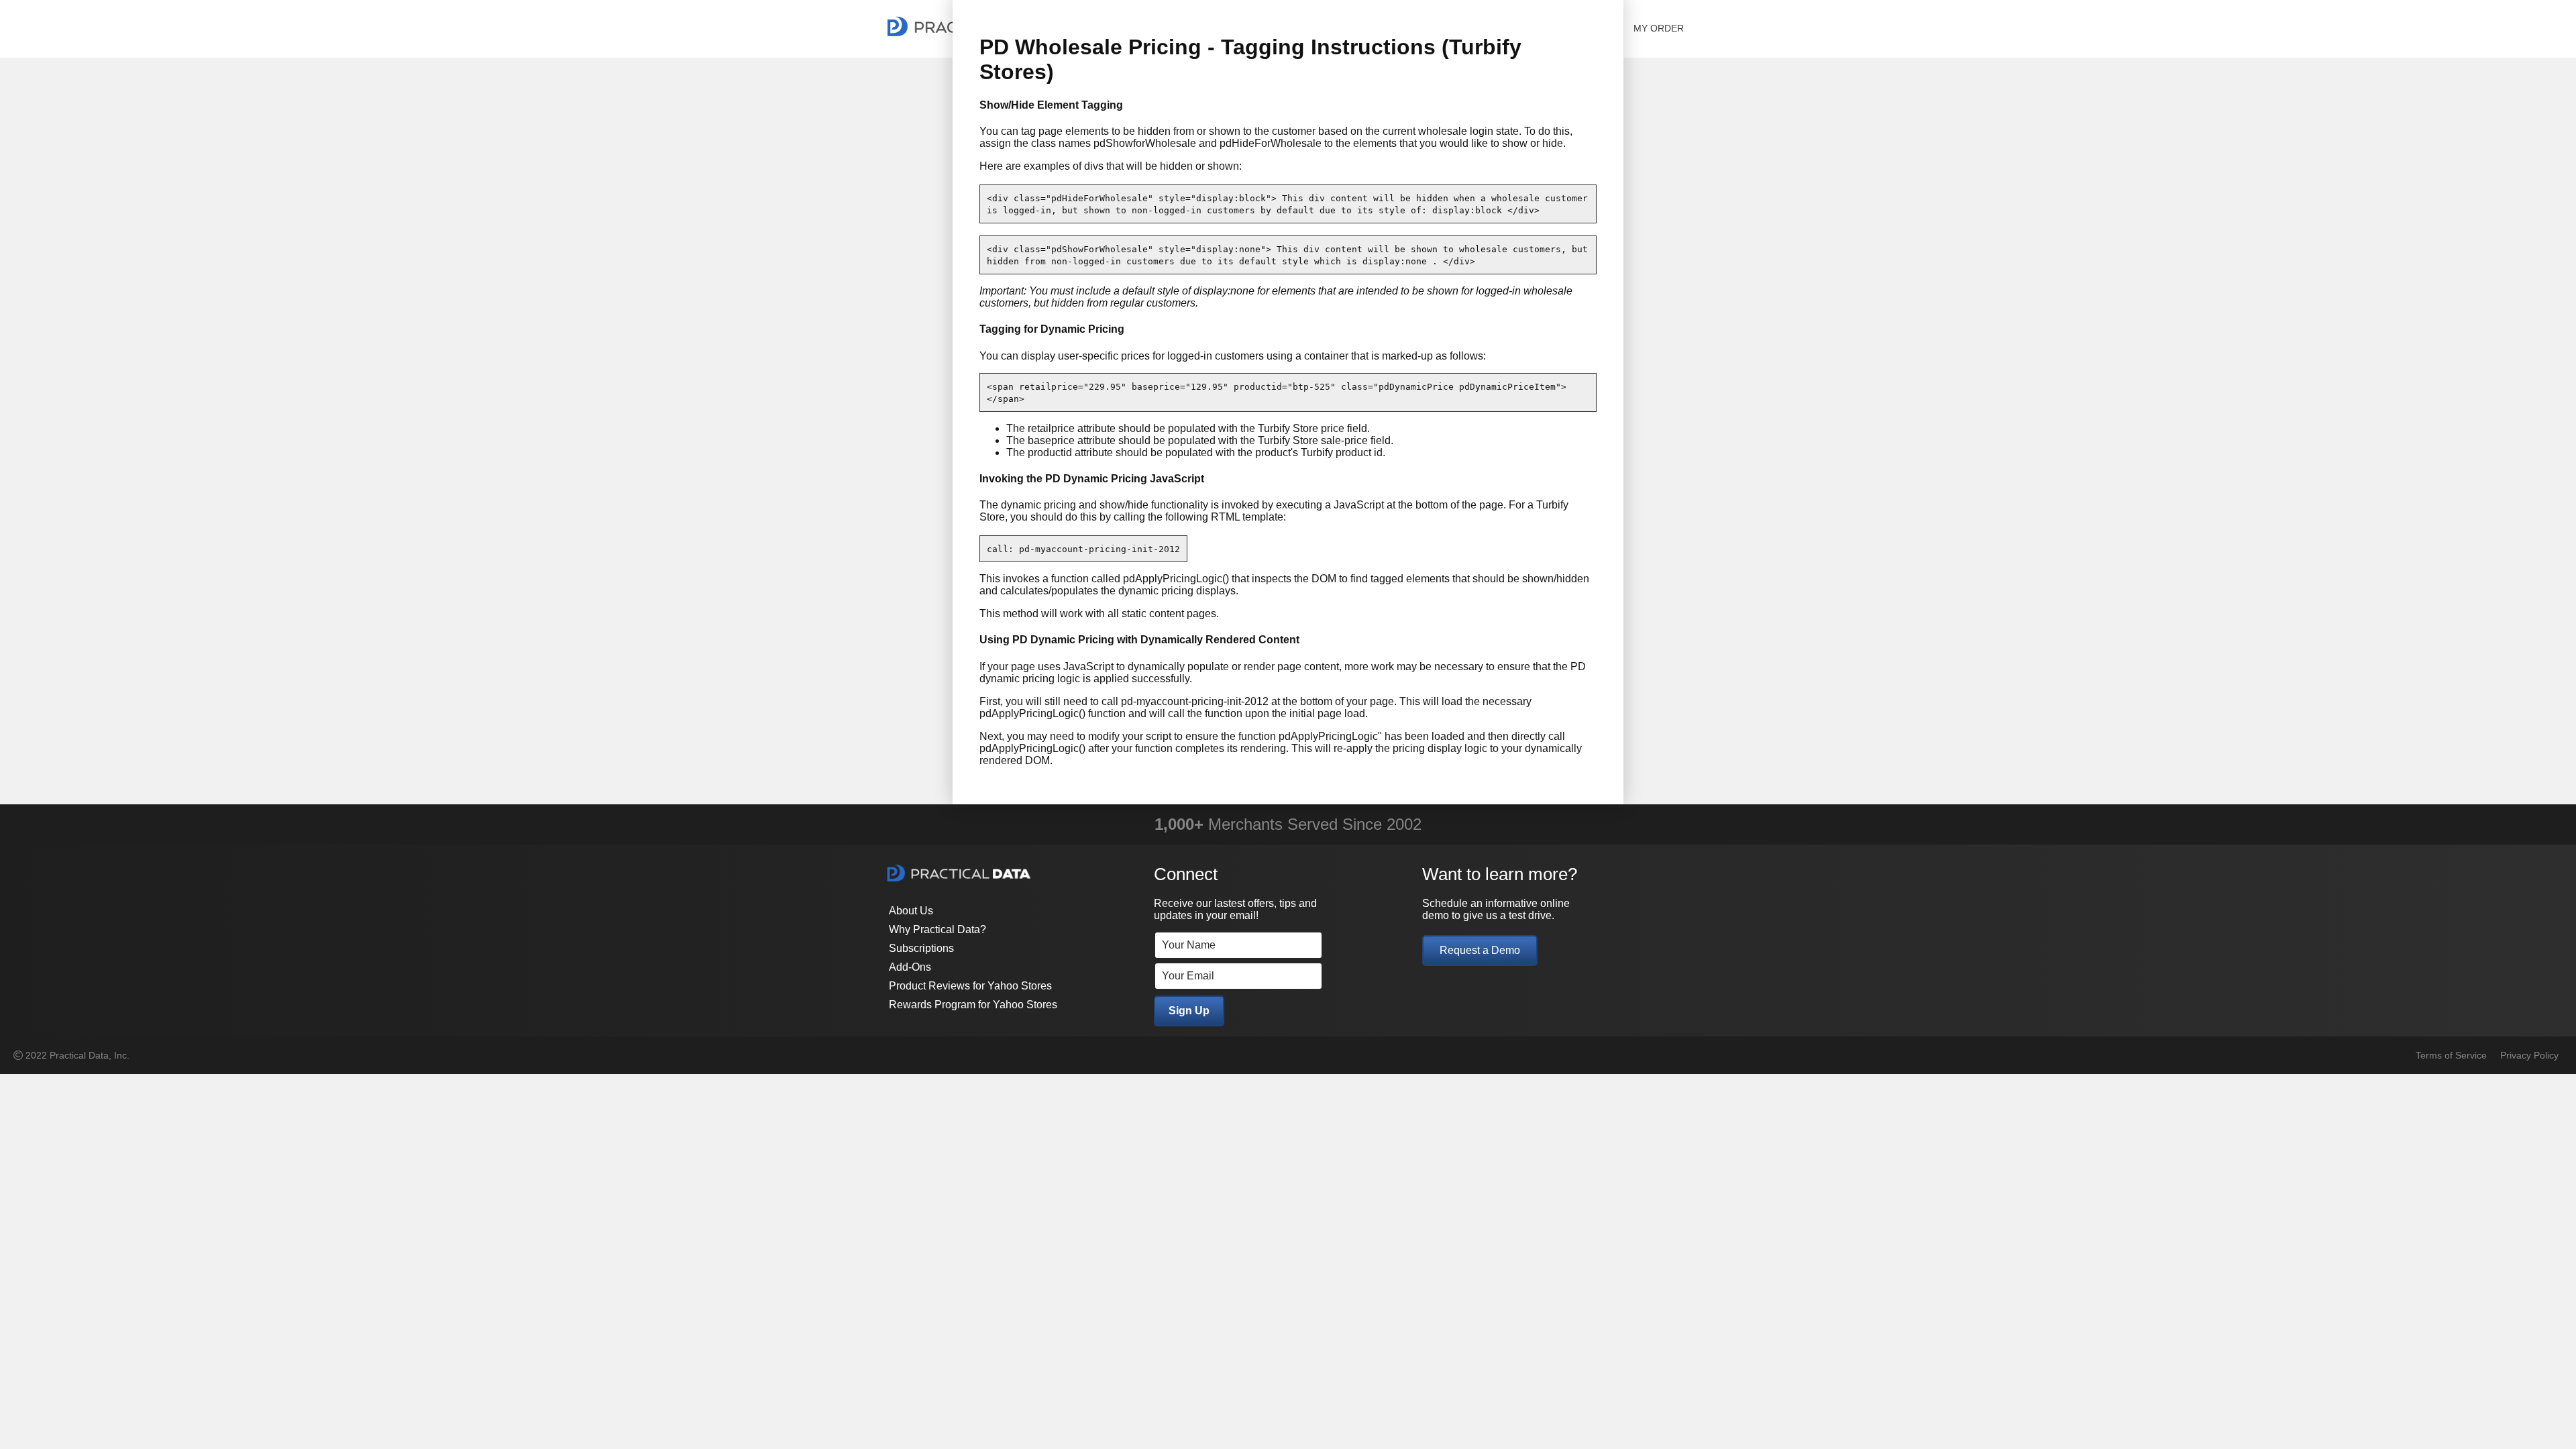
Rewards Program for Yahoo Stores (973, 1005)
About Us (911, 911)
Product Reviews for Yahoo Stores (970, 986)
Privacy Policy (2529, 1055)
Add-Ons (910, 967)
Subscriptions (921, 948)
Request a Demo (1480, 950)
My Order (1659, 28)
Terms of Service (2451, 1055)
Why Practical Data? (937, 929)
